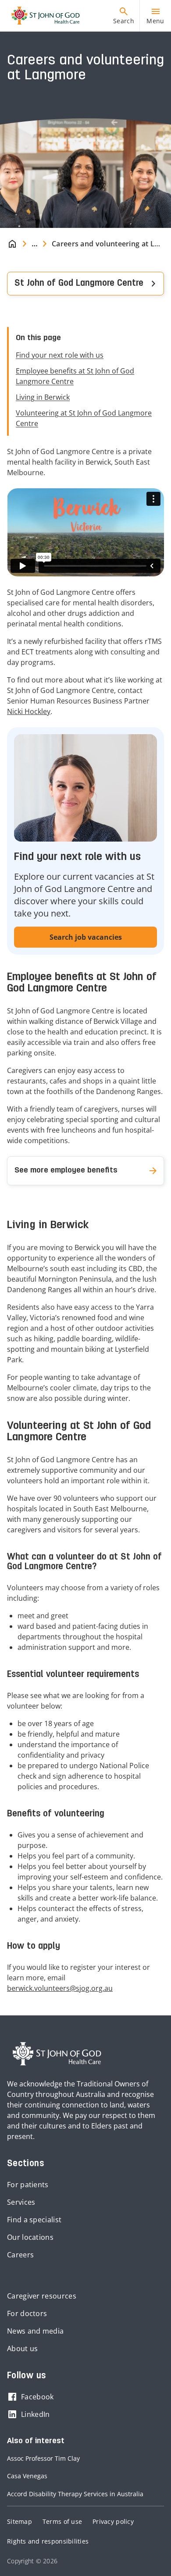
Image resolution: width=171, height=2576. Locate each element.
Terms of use (62, 2521)
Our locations (30, 2237)
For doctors (27, 2313)
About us (22, 2349)
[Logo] (42, 16)
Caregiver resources (42, 2296)
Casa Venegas (27, 2476)
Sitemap (20, 2521)
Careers (20, 2255)
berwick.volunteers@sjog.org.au (60, 1988)
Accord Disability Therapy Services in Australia (75, 2494)
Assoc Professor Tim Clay (43, 2458)
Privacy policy (113, 2521)
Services (21, 2202)
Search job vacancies (86, 937)
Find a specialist (34, 2220)
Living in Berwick (43, 397)
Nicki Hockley (29, 711)
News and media (35, 2331)
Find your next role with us (60, 355)
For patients (28, 2185)
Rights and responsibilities (48, 2541)
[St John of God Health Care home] (57, 2054)
